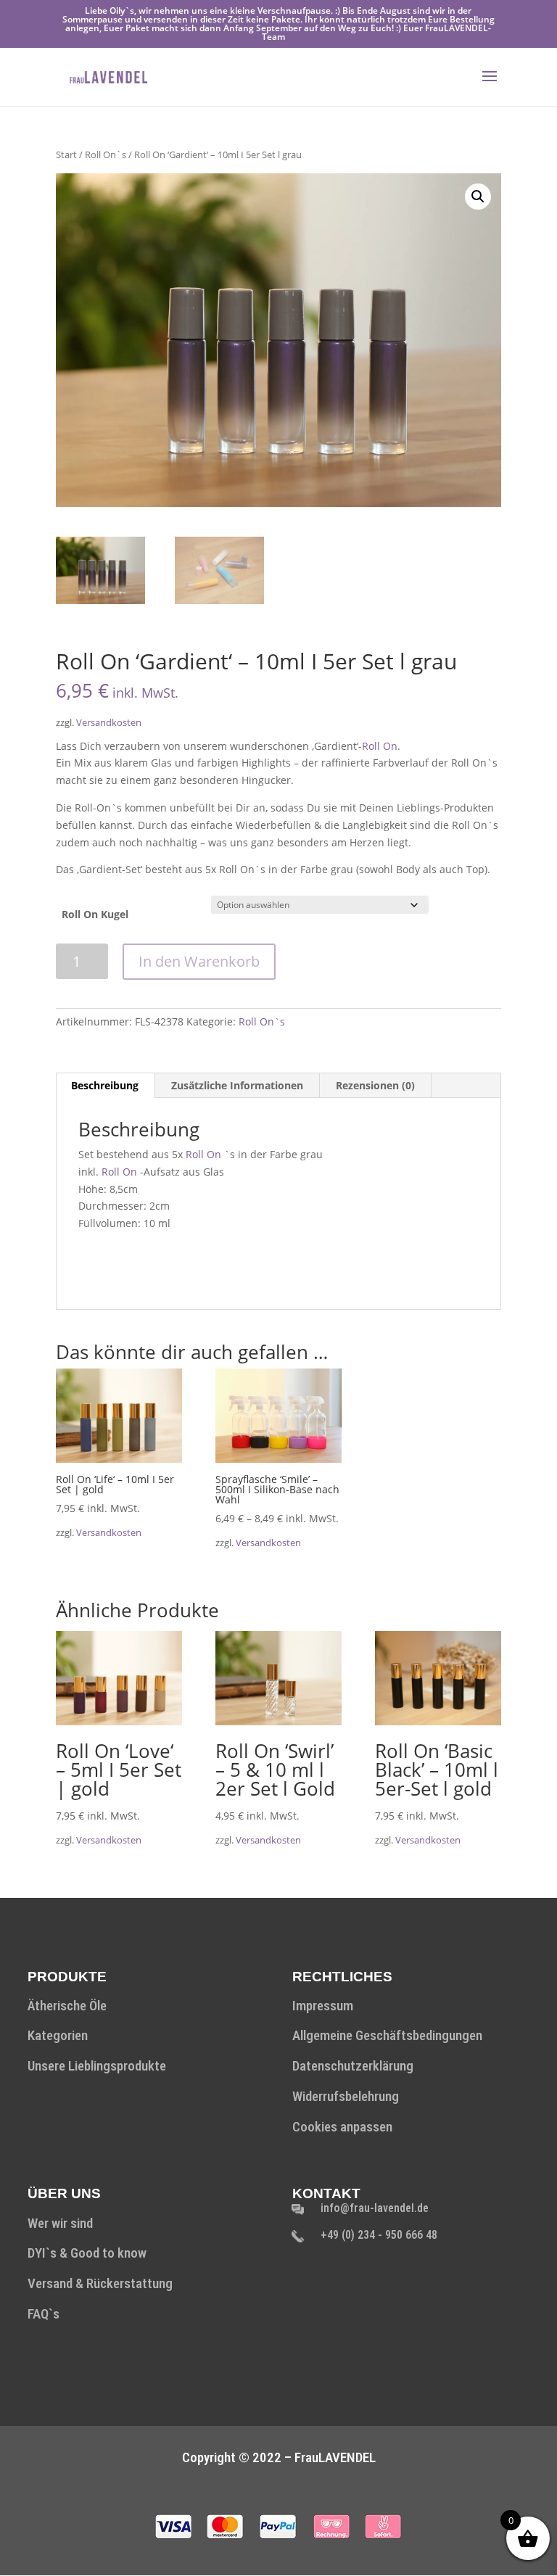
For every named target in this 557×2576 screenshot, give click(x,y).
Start (66, 154)
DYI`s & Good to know (87, 2253)
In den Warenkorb (199, 961)
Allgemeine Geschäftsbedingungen (387, 2035)
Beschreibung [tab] (105, 1085)
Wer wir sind (60, 2223)
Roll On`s (106, 154)
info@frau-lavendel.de (375, 2208)
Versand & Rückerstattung (100, 2283)
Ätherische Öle (67, 2006)
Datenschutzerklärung (353, 2066)
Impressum (323, 2006)
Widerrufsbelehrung (346, 2096)
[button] (478, 197)
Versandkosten (109, 723)
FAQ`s (44, 2314)
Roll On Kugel (95, 914)
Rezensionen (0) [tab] (375, 1085)
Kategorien (58, 2035)
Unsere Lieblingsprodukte (97, 2066)
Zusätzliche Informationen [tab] (237, 1085)
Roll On (380, 746)
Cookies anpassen (342, 2127)
